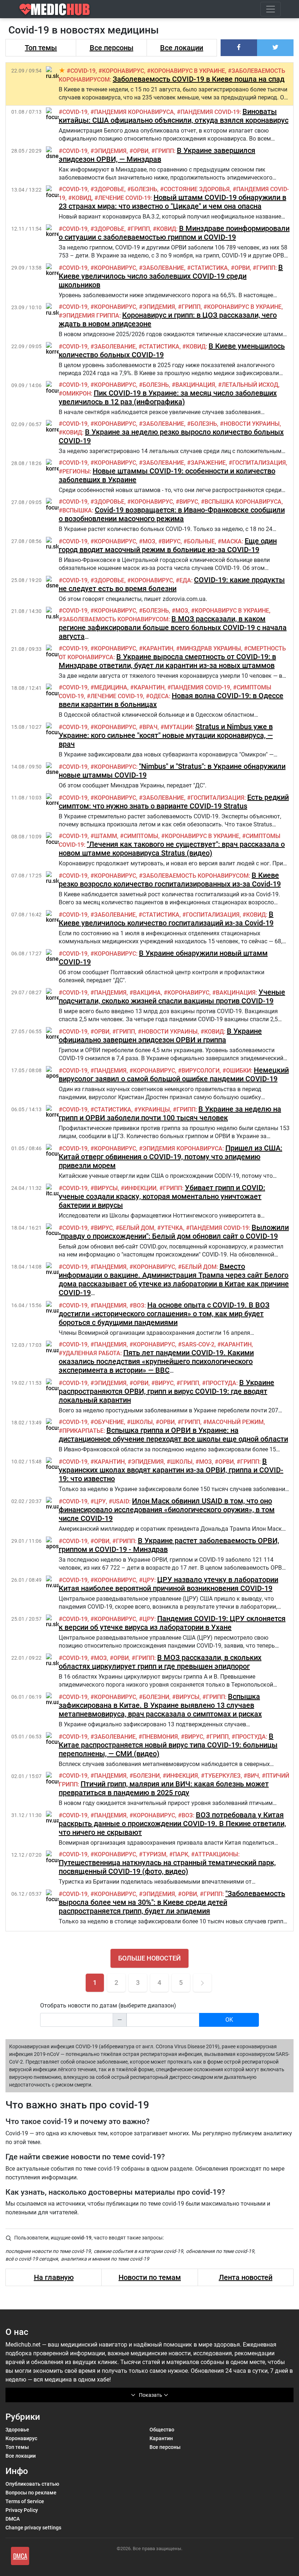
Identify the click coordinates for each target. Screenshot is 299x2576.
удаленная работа (91, 1353)
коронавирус (123, 71)
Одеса (159, 696)
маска (232, 541)
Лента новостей (246, 2277)
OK (229, 2020)
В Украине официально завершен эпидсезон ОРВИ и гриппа (160, 1035)
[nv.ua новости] (53, 1269)
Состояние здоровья (197, 189)
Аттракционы (216, 1854)
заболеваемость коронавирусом (115, 619)
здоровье (109, 189)
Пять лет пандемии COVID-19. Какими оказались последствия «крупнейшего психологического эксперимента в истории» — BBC (156, 1361)
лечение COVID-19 (124, 198)
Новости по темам (150, 2277)
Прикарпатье (83, 1431)
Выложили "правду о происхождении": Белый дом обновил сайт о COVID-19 (174, 1232)
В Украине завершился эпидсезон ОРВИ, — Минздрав (157, 155)
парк (180, 1854)
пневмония (160, 1737)
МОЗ (149, 541)
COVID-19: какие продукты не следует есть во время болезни (172, 584)
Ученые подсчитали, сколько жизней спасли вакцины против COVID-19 (172, 996)
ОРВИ (141, 151)
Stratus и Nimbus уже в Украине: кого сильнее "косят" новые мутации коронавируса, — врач (166, 735)
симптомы (141, 836)
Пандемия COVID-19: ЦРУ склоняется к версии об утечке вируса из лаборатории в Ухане (172, 1623)
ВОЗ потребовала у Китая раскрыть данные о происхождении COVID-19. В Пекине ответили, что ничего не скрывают (172, 1824)
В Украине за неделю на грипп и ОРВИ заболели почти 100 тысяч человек (170, 1113)
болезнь (144, 189)
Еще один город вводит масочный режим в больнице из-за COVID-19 (168, 545)
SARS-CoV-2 (198, 1344)
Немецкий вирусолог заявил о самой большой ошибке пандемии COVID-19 (174, 1074)
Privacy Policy (22, 2510)
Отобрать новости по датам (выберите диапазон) (108, 2005)
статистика (209, 268)
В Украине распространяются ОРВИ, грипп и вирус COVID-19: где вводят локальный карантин (166, 1391)
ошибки (238, 1071)
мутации (178, 727)
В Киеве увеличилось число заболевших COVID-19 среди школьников (171, 276)
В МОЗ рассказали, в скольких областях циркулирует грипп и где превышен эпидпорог (160, 1662)
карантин (158, 648)
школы (142, 1422)
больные (201, 541)
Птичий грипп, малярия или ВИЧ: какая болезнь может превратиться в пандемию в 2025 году (164, 1788)
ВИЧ (253, 1776)
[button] (239, 48)
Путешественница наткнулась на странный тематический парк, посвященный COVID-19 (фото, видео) (167, 1867)
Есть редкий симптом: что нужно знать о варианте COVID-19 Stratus (174, 802)
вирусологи (201, 1071)
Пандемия (110, 993)
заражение (208, 463)
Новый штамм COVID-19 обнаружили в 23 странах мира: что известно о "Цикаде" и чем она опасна (172, 202)
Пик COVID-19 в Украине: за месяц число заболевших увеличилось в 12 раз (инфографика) (168, 397)
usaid (121, 1501)
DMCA (13, 2519)
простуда (221, 1383)
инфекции (140, 1188)
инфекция (182, 1776)
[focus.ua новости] (57, 114)
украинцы (154, 1110)
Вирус (189, 502)
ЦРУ (100, 1501)
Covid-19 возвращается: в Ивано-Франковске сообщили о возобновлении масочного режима (172, 514)
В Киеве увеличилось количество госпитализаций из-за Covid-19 (166, 919)
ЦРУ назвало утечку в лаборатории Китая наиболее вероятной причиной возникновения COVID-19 (168, 1584)
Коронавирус (21, 2438)
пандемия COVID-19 (210, 112)
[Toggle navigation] (271, 9)
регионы (76, 471)
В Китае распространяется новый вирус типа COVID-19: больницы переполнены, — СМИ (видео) (168, 1745)
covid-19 (83, 71)
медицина (111, 687)
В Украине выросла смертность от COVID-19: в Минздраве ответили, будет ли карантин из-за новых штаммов (167, 661)
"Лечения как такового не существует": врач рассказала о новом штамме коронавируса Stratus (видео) (172, 849)
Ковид (82, 198)
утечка (172, 1228)
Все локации (182, 48)
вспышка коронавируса (243, 502)
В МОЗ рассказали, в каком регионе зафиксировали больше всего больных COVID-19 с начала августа (173, 628)
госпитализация (259, 463)
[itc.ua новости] (53, 1190)
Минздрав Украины (210, 648)
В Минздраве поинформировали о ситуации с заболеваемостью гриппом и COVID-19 (174, 233)
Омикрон (77, 394)
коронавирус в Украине (188, 71)
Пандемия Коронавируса (134, 112)
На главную (54, 2277)
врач (150, 727)
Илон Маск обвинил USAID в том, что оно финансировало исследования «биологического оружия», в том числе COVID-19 (167, 1510)
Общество (162, 2430)
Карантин (161, 2438)
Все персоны (112, 48)
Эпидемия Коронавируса (182, 1149)
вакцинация (195, 385)
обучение (109, 1422)
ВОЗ (139, 1305)
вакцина (147, 993)
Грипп (164, 151)
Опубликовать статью (32, 2484)
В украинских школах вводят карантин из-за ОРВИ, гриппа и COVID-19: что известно (171, 1470)
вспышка (77, 510)
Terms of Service (25, 2501)
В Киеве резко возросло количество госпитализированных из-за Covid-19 (170, 880)
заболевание (163, 268)
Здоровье (17, 2430)
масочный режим (235, 1422)
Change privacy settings (33, 2528)
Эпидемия (110, 151)
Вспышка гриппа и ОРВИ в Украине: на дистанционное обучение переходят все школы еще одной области (173, 1435)
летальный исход (250, 385)
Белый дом (137, 1228)
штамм (106, 836)
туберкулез (223, 1776)
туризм (154, 1854)
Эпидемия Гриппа (91, 316)
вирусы (106, 1188)
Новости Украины (252, 424)
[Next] (202, 1983)
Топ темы (41, 48)
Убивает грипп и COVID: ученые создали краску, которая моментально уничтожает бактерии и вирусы (162, 1196)
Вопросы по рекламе (31, 2493)
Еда (185, 580)
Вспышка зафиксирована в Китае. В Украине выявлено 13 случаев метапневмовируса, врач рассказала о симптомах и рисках (160, 1705)
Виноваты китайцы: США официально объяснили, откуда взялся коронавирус (174, 116)
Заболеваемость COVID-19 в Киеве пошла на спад (199, 79)
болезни (156, 1697)
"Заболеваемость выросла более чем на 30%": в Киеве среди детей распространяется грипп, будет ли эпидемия (172, 1902)
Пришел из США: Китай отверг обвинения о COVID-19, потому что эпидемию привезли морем (170, 1157)
